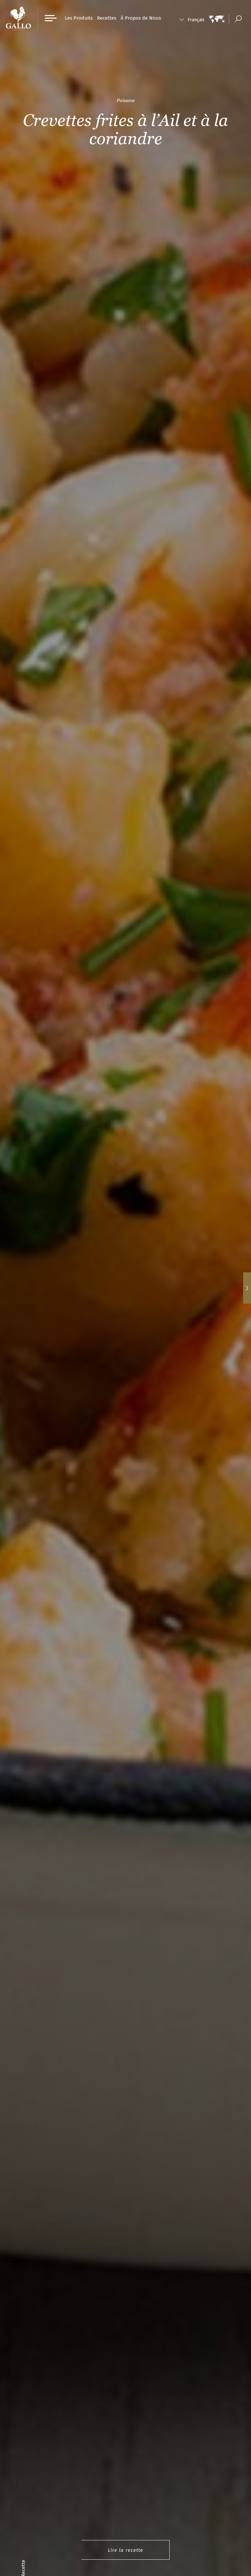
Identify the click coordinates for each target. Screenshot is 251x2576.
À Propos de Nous (141, 18)
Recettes (107, 18)
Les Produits (79, 18)
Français (196, 20)
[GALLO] (18, 18)
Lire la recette (125, 2550)
